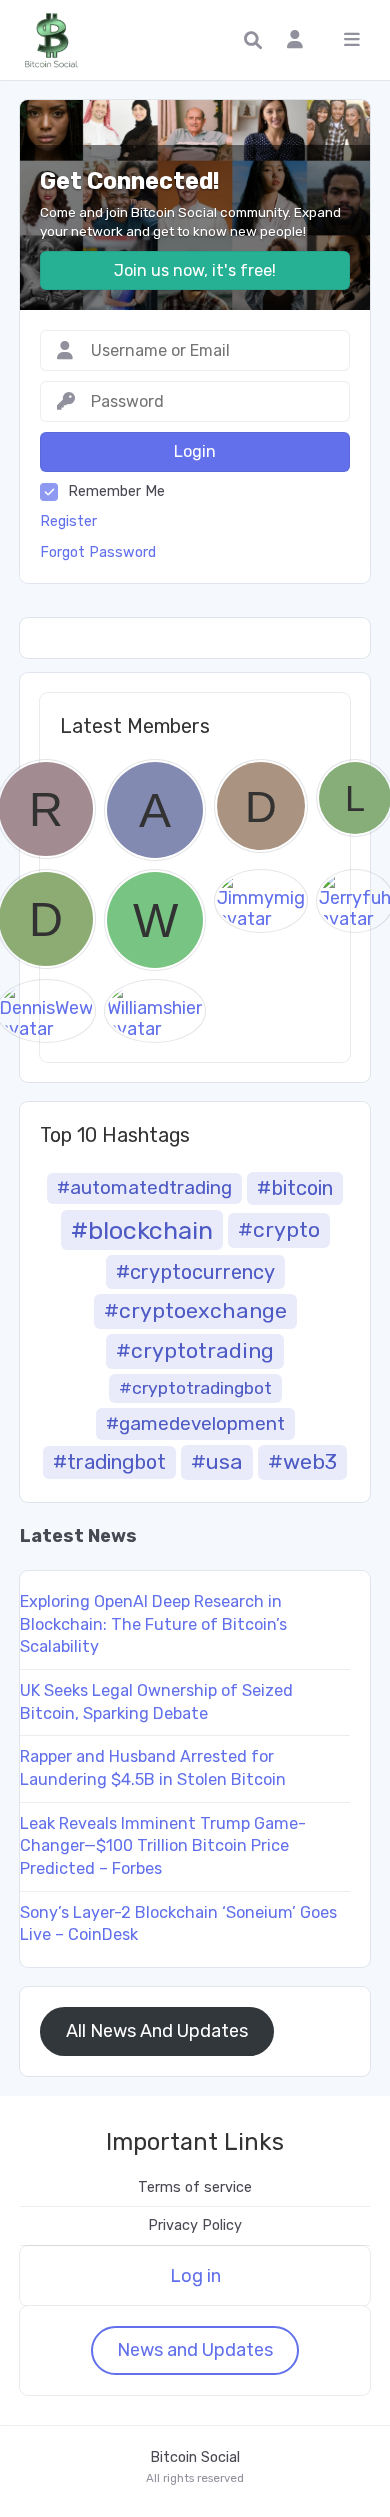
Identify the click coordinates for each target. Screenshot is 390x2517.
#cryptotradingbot (195, 1388)
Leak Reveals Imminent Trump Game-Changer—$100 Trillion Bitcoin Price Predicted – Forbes (163, 1846)
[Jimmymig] (261, 900)
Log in (195, 2276)
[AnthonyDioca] (155, 810)
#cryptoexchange (195, 1310)
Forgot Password (98, 552)
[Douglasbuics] (261, 806)
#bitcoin (295, 1188)
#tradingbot (109, 1462)
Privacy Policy (195, 2225)
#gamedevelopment (195, 1423)
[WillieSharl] (155, 920)
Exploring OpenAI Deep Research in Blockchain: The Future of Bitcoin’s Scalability (153, 1624)
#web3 (302, 1461)
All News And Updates (157, 2031)
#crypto (279, 1229)
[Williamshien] (155, 1010)
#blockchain (142, 1230)
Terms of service (195, 2187)
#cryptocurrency (195, 1272)
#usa (217, 1461)
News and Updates (195, 2350)
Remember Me (116, 491)
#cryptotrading (195, 1350)
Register (68, 521)
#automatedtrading (144, 1187)
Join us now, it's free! (195, 270)
